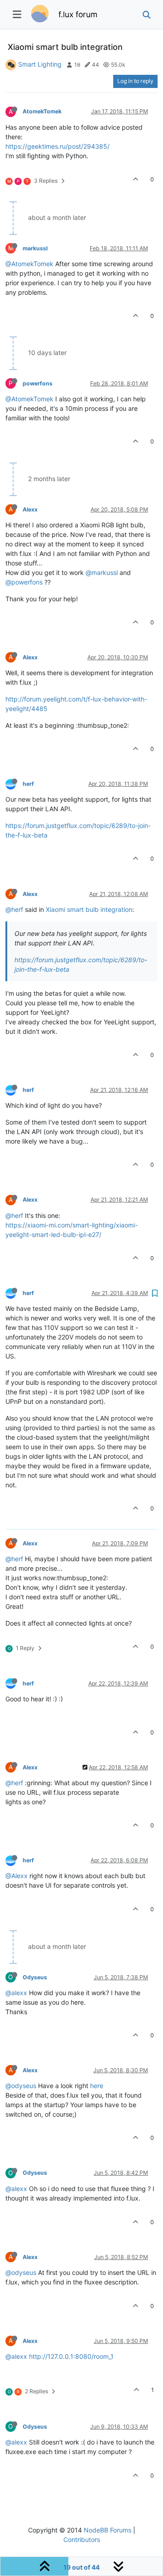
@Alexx (17, 1876)
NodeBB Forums (108, 2530)
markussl (35, 248)
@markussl (102, 572)
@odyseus (21, 2086)
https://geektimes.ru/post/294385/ (58, 146)
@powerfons (24, 582)
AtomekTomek (42, 111)
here (97, 2086)
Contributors (82, 2539)
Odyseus (35, 1977)
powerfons (38, 383)
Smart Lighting (40, 64)
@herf (14, 909)
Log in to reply (135, 81)
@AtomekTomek (29, 264)
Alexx (30, 509)
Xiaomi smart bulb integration (89, 909)
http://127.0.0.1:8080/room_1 (71, 2356)
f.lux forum (78, 14)
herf (28, 784)
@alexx (16, 1993)
